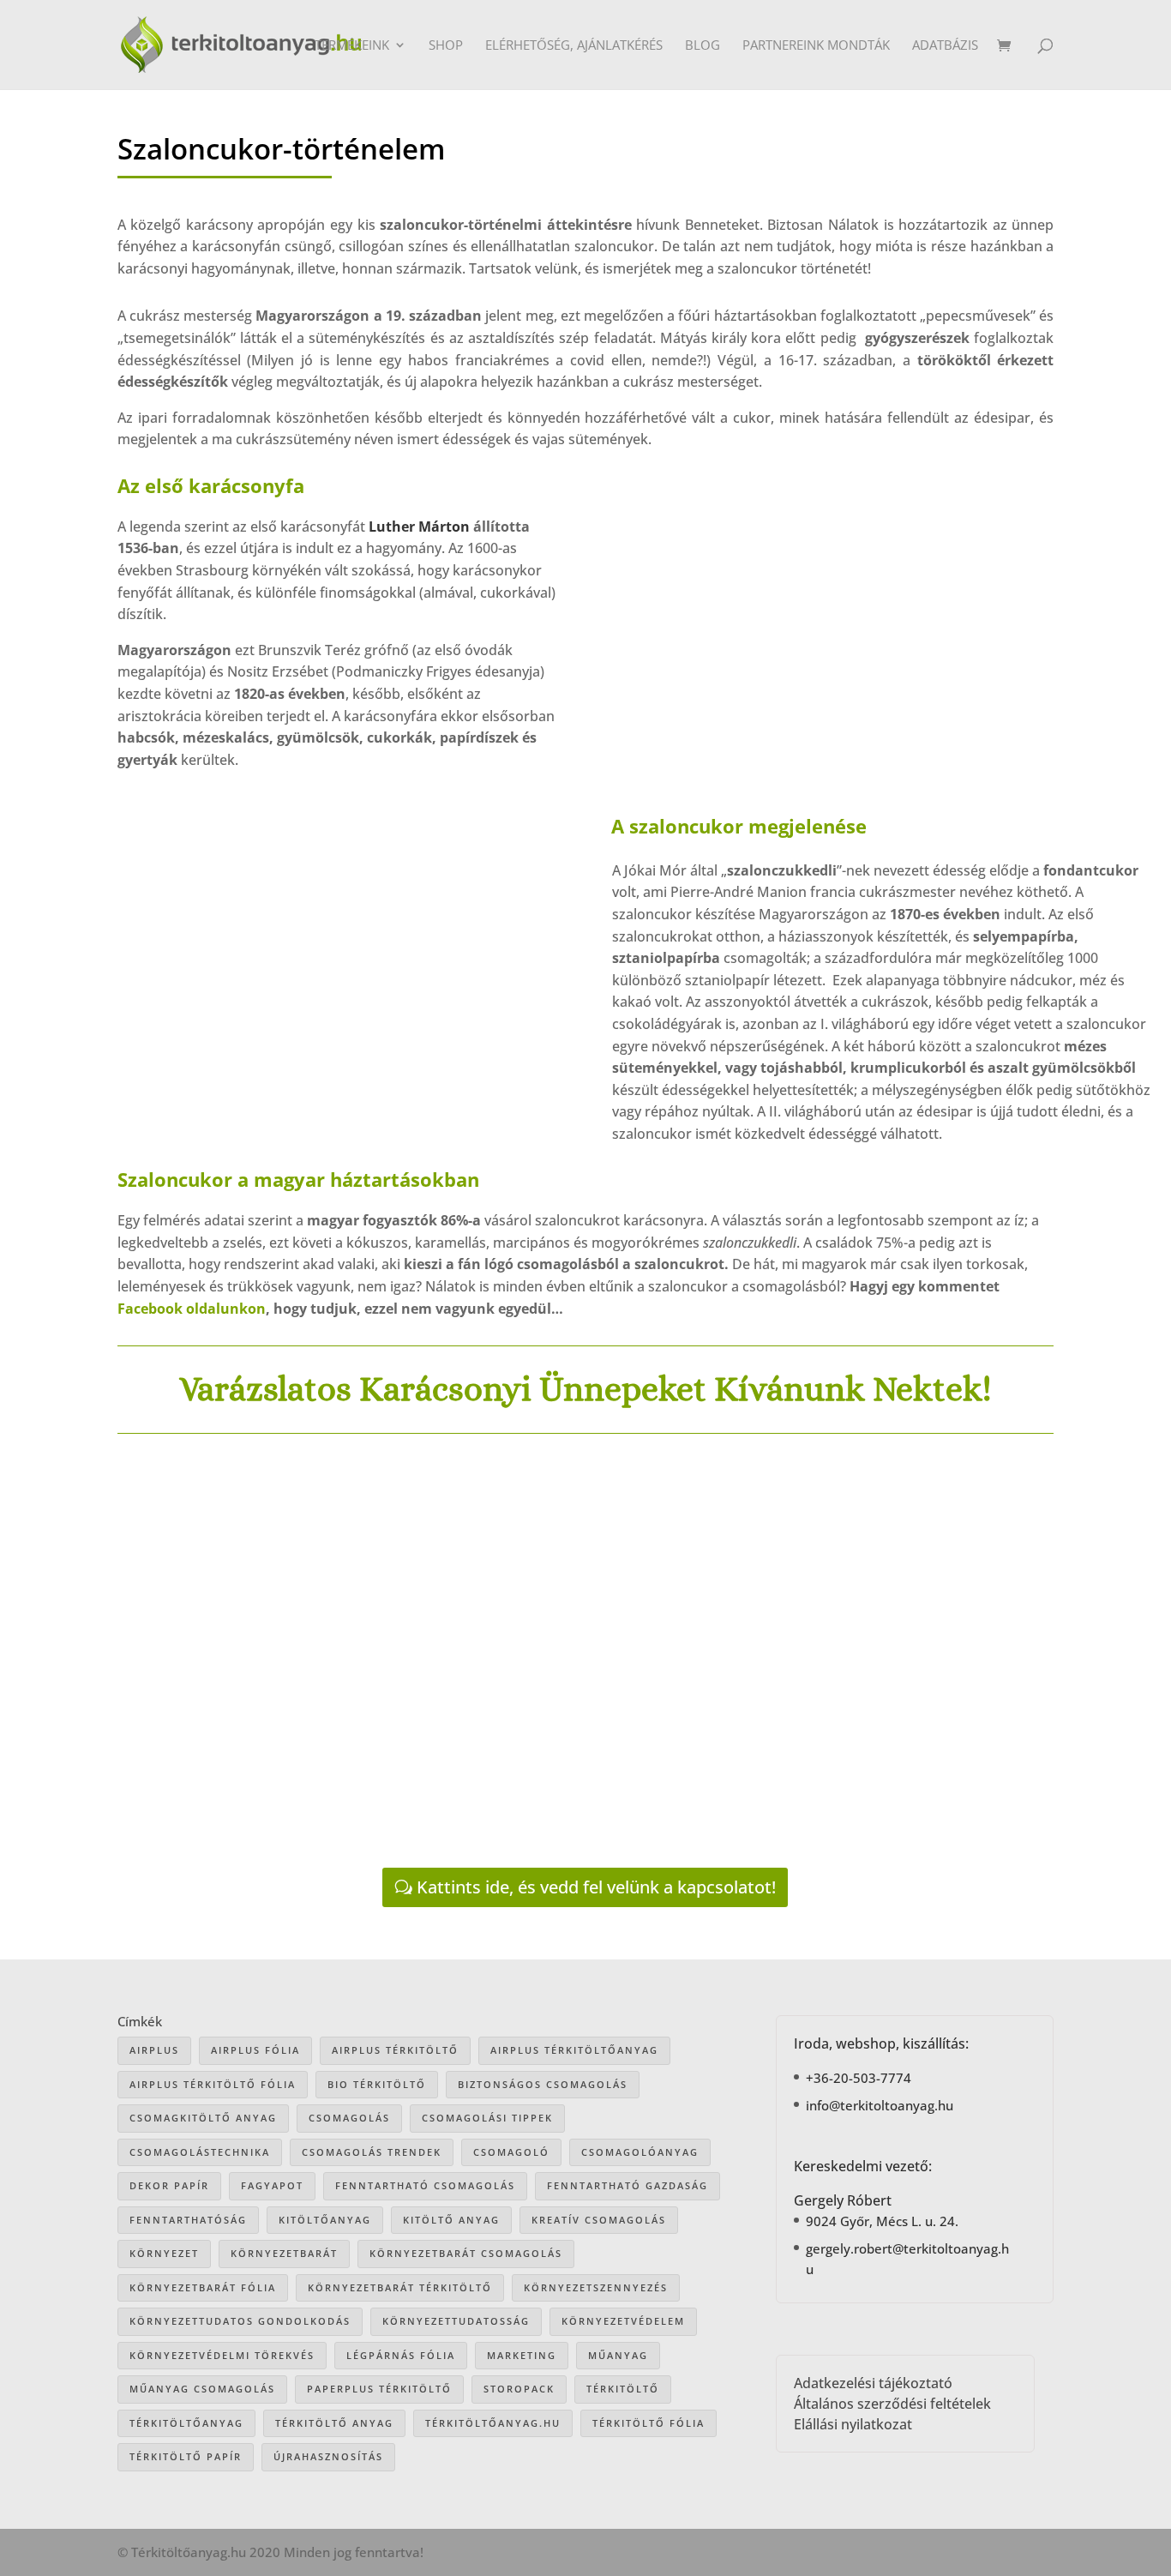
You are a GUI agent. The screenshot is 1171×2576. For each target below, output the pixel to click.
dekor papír (169, 2185)
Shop (446, 46)
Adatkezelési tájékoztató (873, 2383)
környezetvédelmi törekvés (222, 2355)
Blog (703, 46)
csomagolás (349, 2118)
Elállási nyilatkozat (853, 2424)
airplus (154, 2050)
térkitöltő (623, 2389)
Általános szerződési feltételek (892, 2404)
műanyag (618, 2355)
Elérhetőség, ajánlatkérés (574, 46)
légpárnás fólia (401, 2355)
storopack (519, 2389)
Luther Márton (419, 527)
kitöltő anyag (451, 2220)
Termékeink (352, 46)
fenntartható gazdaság (628, 2185)
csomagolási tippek (487, 2118)
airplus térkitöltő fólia (213, 2084)
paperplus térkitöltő (379, 2389)
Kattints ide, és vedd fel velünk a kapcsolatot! (596, 1887)
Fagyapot (272, 2185)
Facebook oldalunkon (192, 1309)
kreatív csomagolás (599, 2220)
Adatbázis (945, 46)
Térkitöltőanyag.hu (493, 2423)
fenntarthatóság (188, 2220)
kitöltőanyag (325, 2220)
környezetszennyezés (596, 2287)
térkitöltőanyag (186, 2423)
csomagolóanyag (640, 2152)
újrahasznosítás (328, 2456)
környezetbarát (284, 2253)
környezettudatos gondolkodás (240, 2321)
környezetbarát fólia (203, 2287)
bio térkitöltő (377, 2084)
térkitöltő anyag (334, 2423)
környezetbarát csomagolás (466, 2253)
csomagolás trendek (372, 2152)
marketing (522, 2355)
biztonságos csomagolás (543, 2084)
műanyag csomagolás (202, 2389)
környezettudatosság (456, 2321)
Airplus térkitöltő (395, 2050)
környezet (164, 2253)
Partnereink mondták (816, 46)
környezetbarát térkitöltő (400, 2287)
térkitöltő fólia (649, 2423)
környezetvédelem (623, 2321)
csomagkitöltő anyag (203, 2118)
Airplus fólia (255, 2050)
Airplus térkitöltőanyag (574, 2050)
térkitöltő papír (186, 2456)
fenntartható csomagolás (425, 2185)
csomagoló (511, 2152)
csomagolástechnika (200, 2152)
